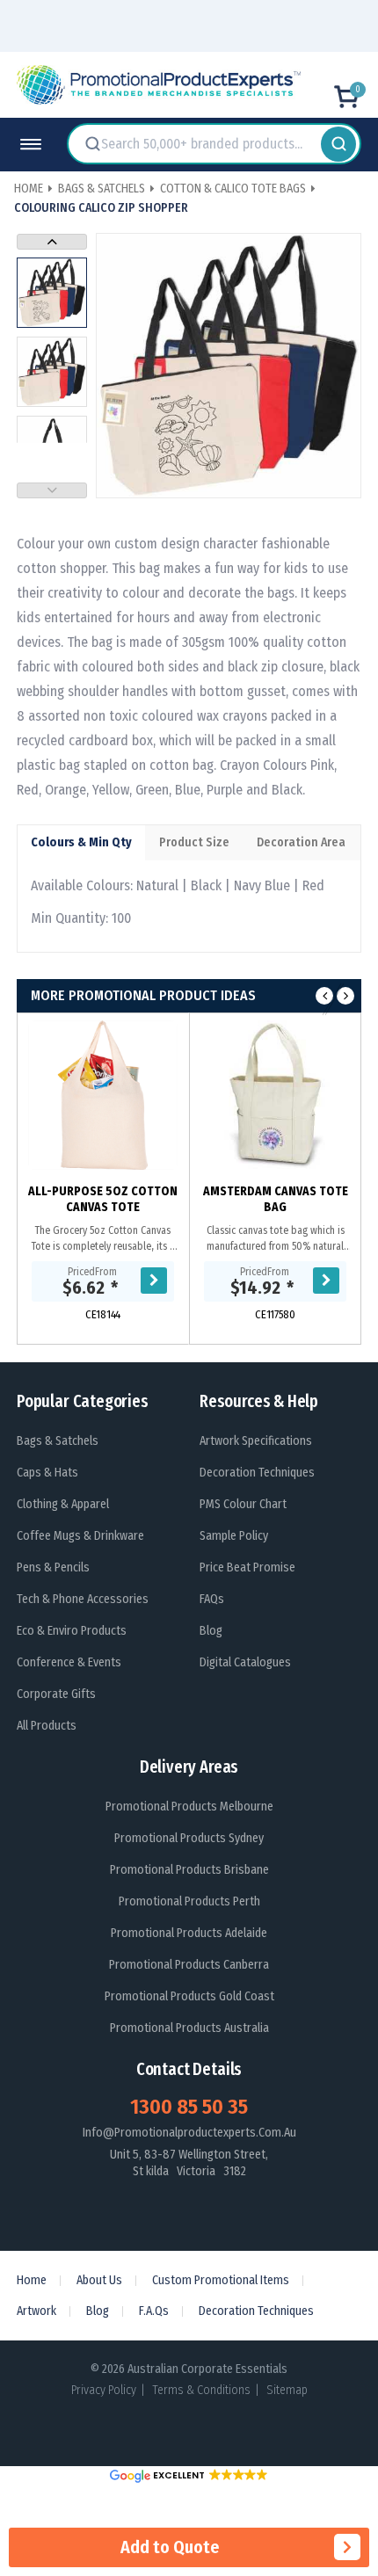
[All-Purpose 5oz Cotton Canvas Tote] (103, 1095)
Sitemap (287, 2390)
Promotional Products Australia (189, 2028)
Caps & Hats (47, 1473)
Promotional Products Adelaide (189, 1933)
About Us (99, 2280)
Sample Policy (234, 1536)
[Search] (338, 144)
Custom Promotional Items (221, 2280)
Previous (52, 490)
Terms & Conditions (201, 2390)
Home (32, 2280)
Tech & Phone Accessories (83, 1599)
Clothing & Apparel (63, 1504)
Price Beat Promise (247, 1567)
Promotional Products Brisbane (189, 1870)
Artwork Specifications (256, 1441)
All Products (47, 1726)
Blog (211, 1631)
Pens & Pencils (53, 1567)
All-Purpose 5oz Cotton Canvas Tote (103, 1199)
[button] (189, 2475)
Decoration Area (301, 842)
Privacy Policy (104, 2390)
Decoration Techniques (257, 1473)
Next (52, 242)
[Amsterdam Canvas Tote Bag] (275, 1095)
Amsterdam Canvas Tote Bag (276, 1199)
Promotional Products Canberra (189, 1965)
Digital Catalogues (245, 1662)
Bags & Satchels (58, 1441)
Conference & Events (69, 1662)
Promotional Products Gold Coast (189, 1996)
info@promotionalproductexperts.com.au (189, 2133)
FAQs (212, 1599)
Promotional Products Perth (189, 1901)
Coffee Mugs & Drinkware (80, 1536)
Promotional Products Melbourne (189, 1807)
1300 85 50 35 (189, 2107)
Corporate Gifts (56, 1694)
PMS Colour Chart (243, 1504)
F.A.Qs (154, 2311)
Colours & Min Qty (81, 842)
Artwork (36, 2311)
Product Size (194, 842)
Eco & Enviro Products (72, 1631)
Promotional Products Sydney (189, 1838)
